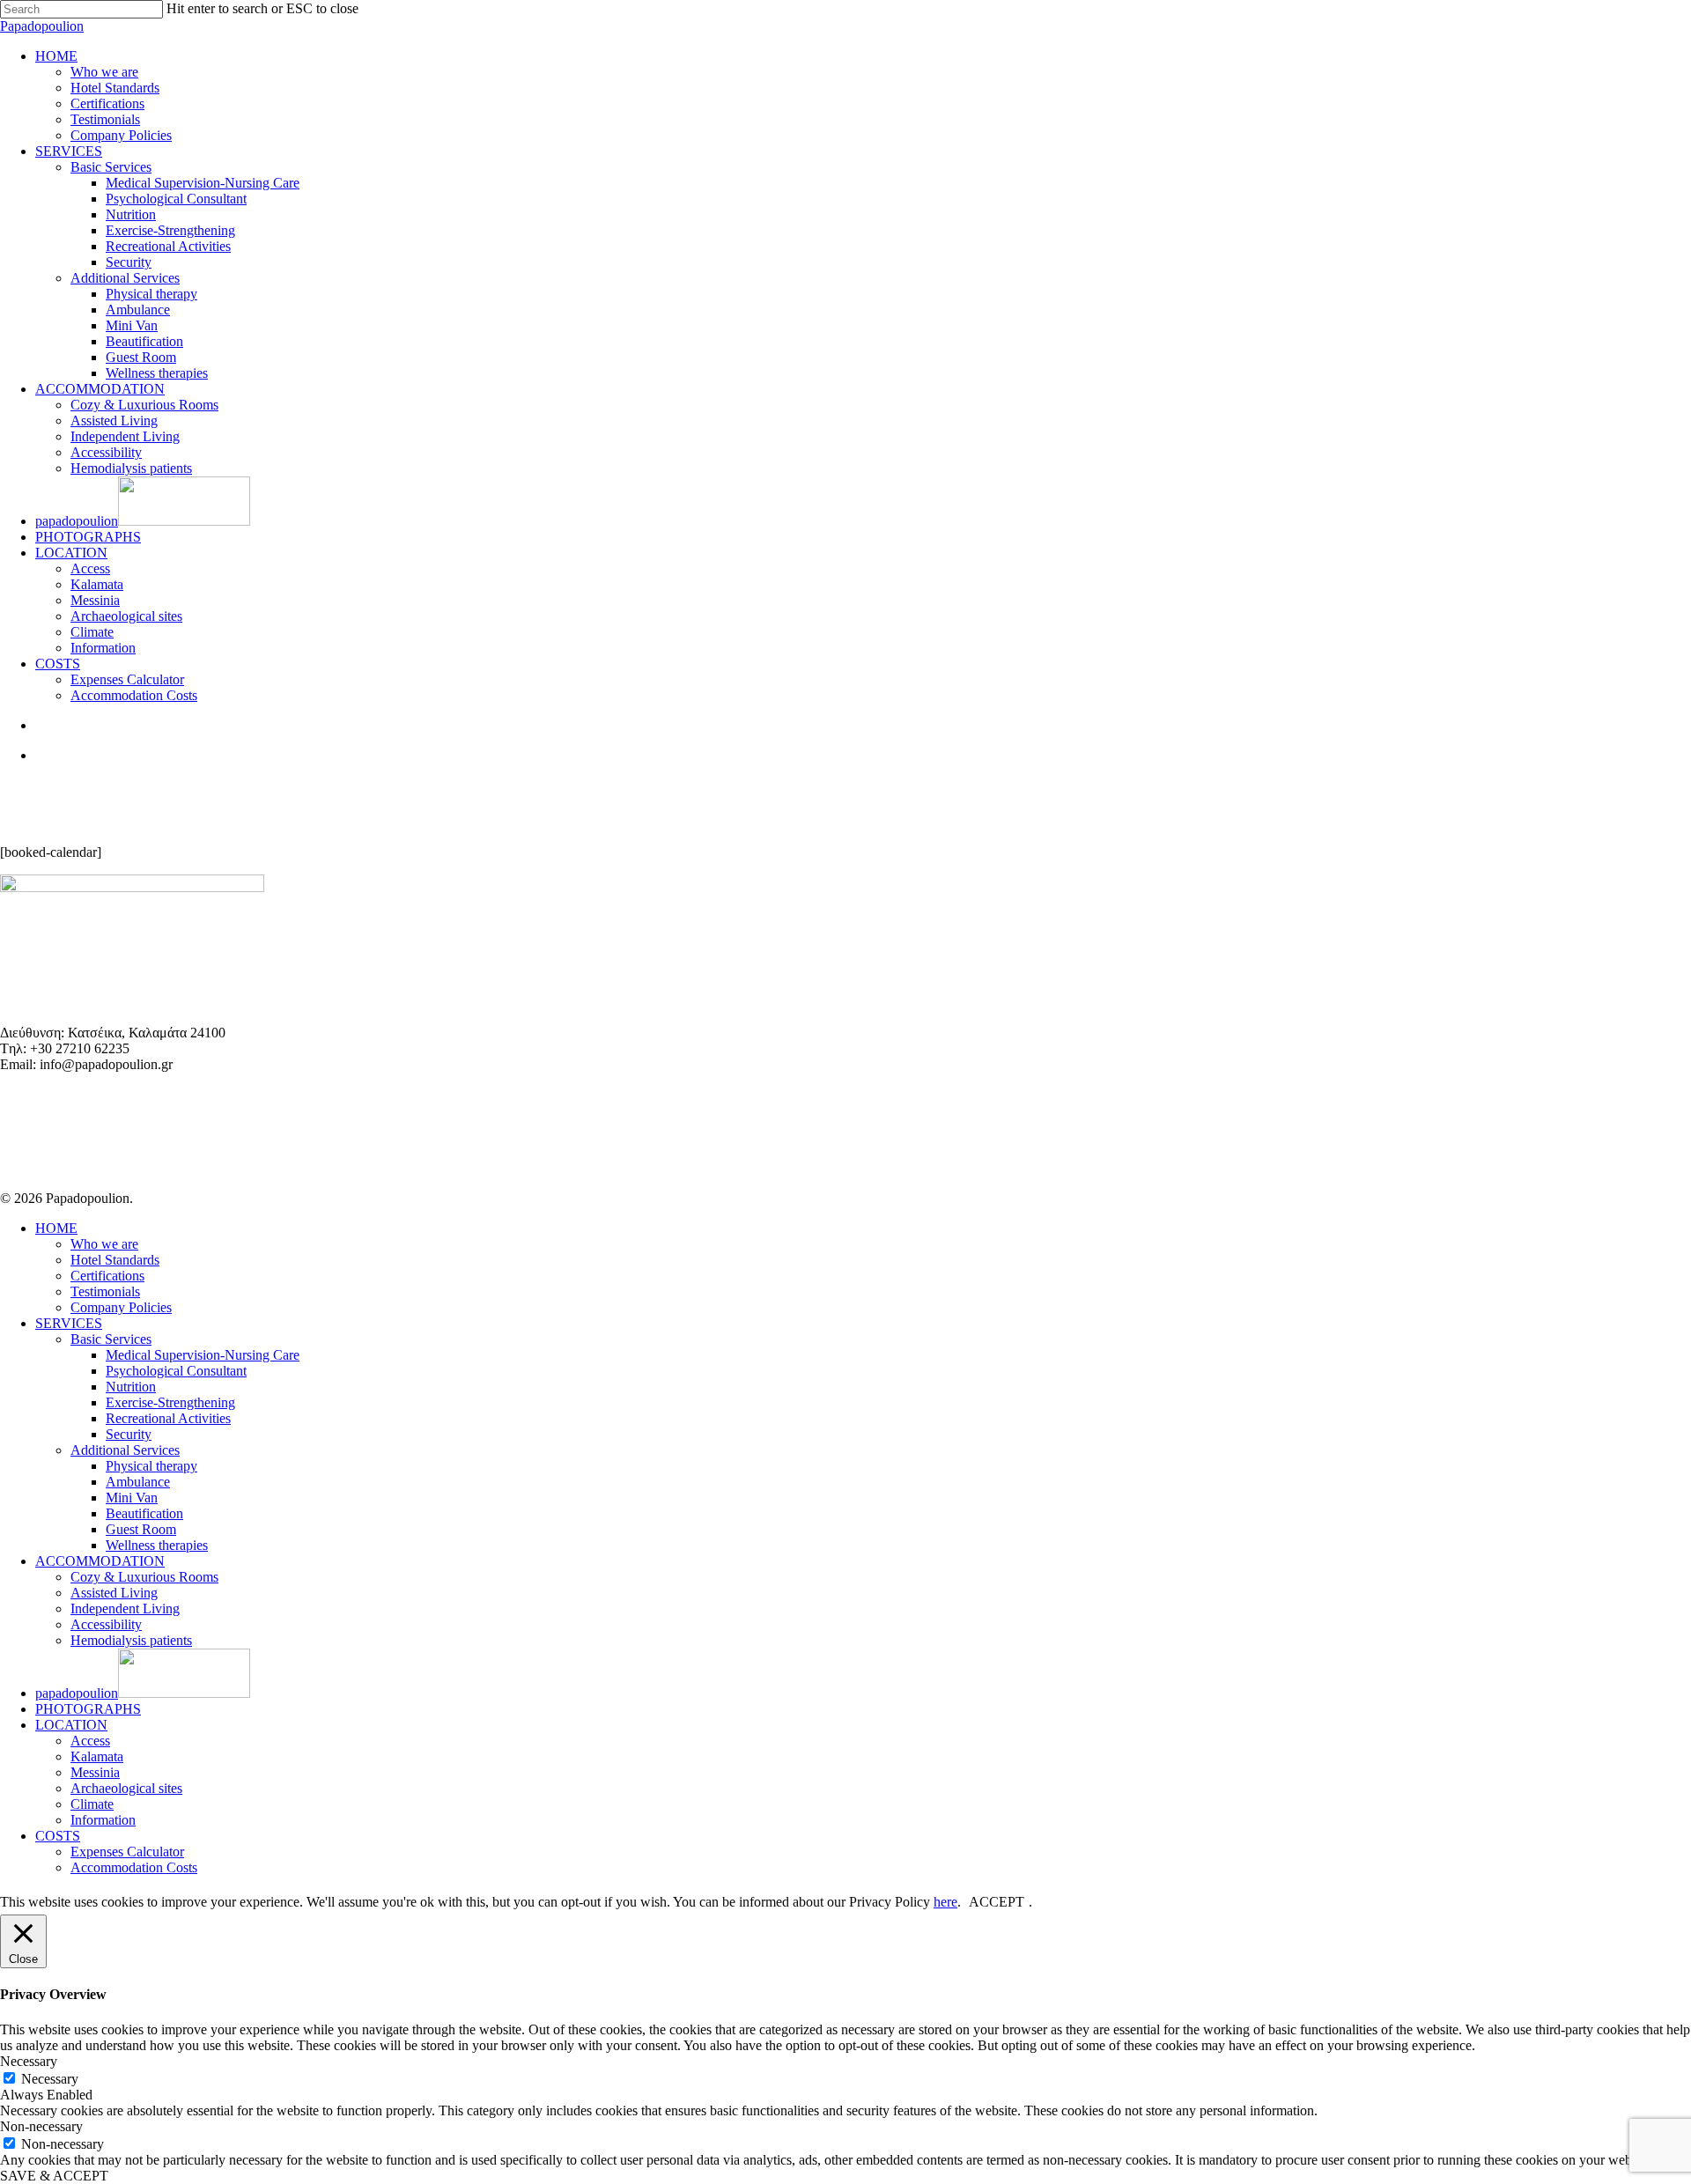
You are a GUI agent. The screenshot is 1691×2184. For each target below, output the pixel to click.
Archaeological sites (126, 1788)
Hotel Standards (115, 1260)
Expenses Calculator (127, 1852)
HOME (56, 1228)
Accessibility (106, 1624)
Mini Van (132, 1498)
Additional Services (125, 1450)
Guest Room (141, 1529)
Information (103, 1820)
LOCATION (71, 1725)
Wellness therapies (157, 1545)
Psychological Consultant (176, 1371)
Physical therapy (151, 1466)
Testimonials (105, 1291)
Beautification (144, 1513)
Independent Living (125, 1608)
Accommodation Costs (134, 1867)
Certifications (107, 1276)
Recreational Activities (168, 1418)
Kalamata (97, 1756)
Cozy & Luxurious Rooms (144, 1577)
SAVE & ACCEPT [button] (54, 2176)
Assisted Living (114, 1593)
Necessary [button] (29, 2061)
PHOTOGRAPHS (88, 1709)
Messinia (95, 1772)
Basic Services (111, 1339)
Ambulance (138, 1482)
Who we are (104, 1244)
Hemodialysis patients (131, 1640)
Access (90, 1741)
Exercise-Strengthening (170, 1402)
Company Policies (121, 1307)
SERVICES (69, 1323)
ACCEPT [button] (997, 1902)
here (945, 1902)
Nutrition (131, 1387)
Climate (92, 1804)
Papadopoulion (42, 26)
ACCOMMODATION (100, 1561)
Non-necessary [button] (41, 2126)
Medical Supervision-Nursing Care (203, 1355)
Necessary (50, 2079)
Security (129, 1434)
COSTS (58, 1836)
